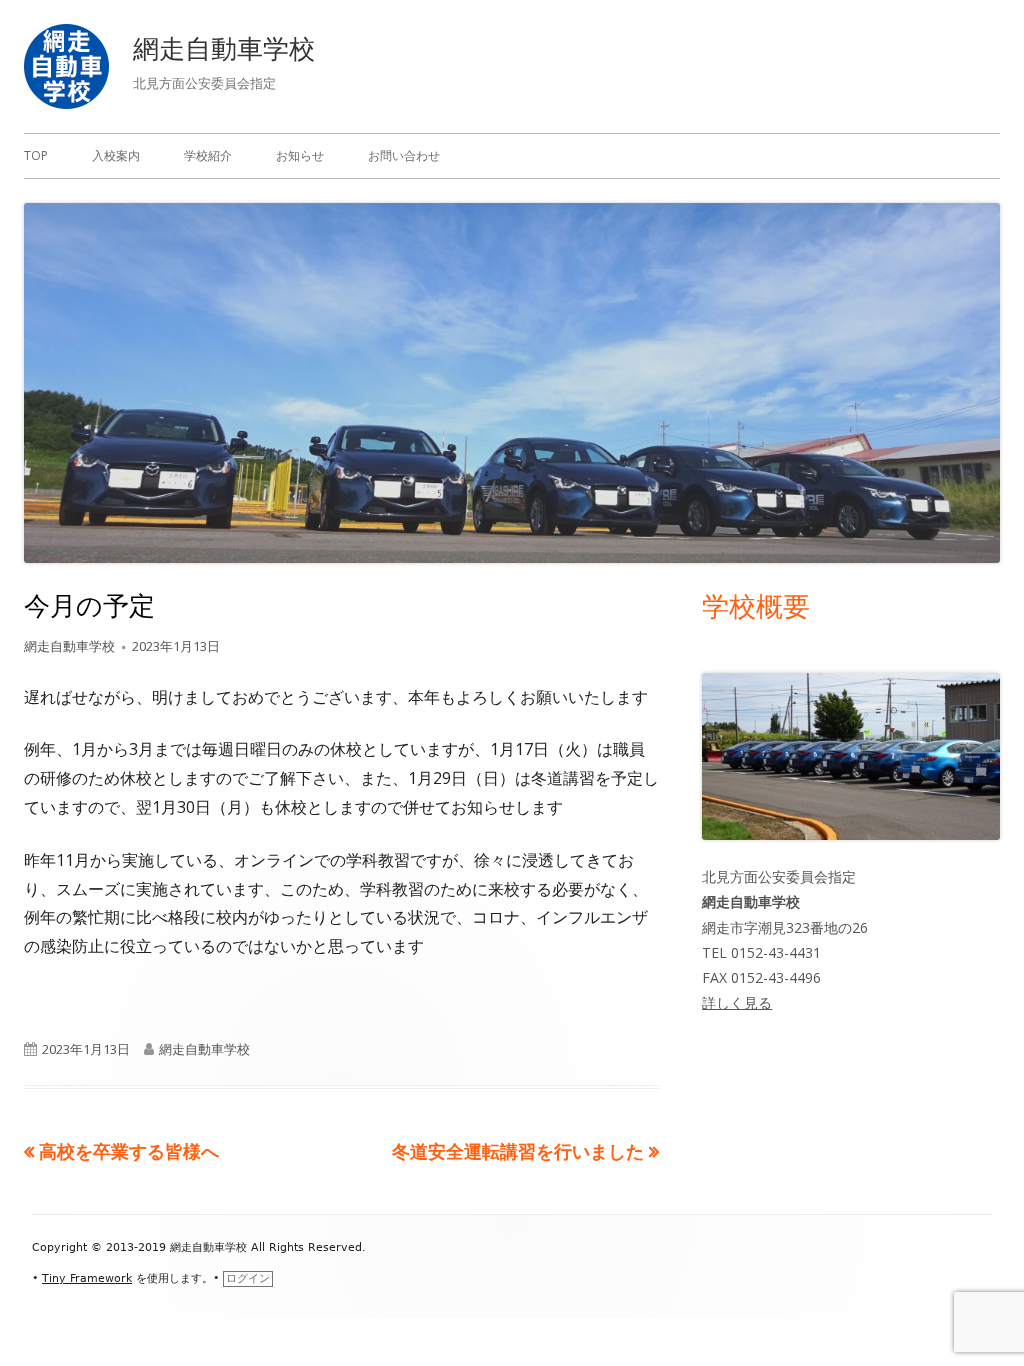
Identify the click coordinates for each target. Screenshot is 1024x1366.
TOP (36, 155)
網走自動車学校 (224, 48)
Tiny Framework (87, 1278)
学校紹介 (208, 155)
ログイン (248, 1278)
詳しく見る (737, 1002)
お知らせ (300, 155)
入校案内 (116, 155)
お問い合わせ (404, 155)
